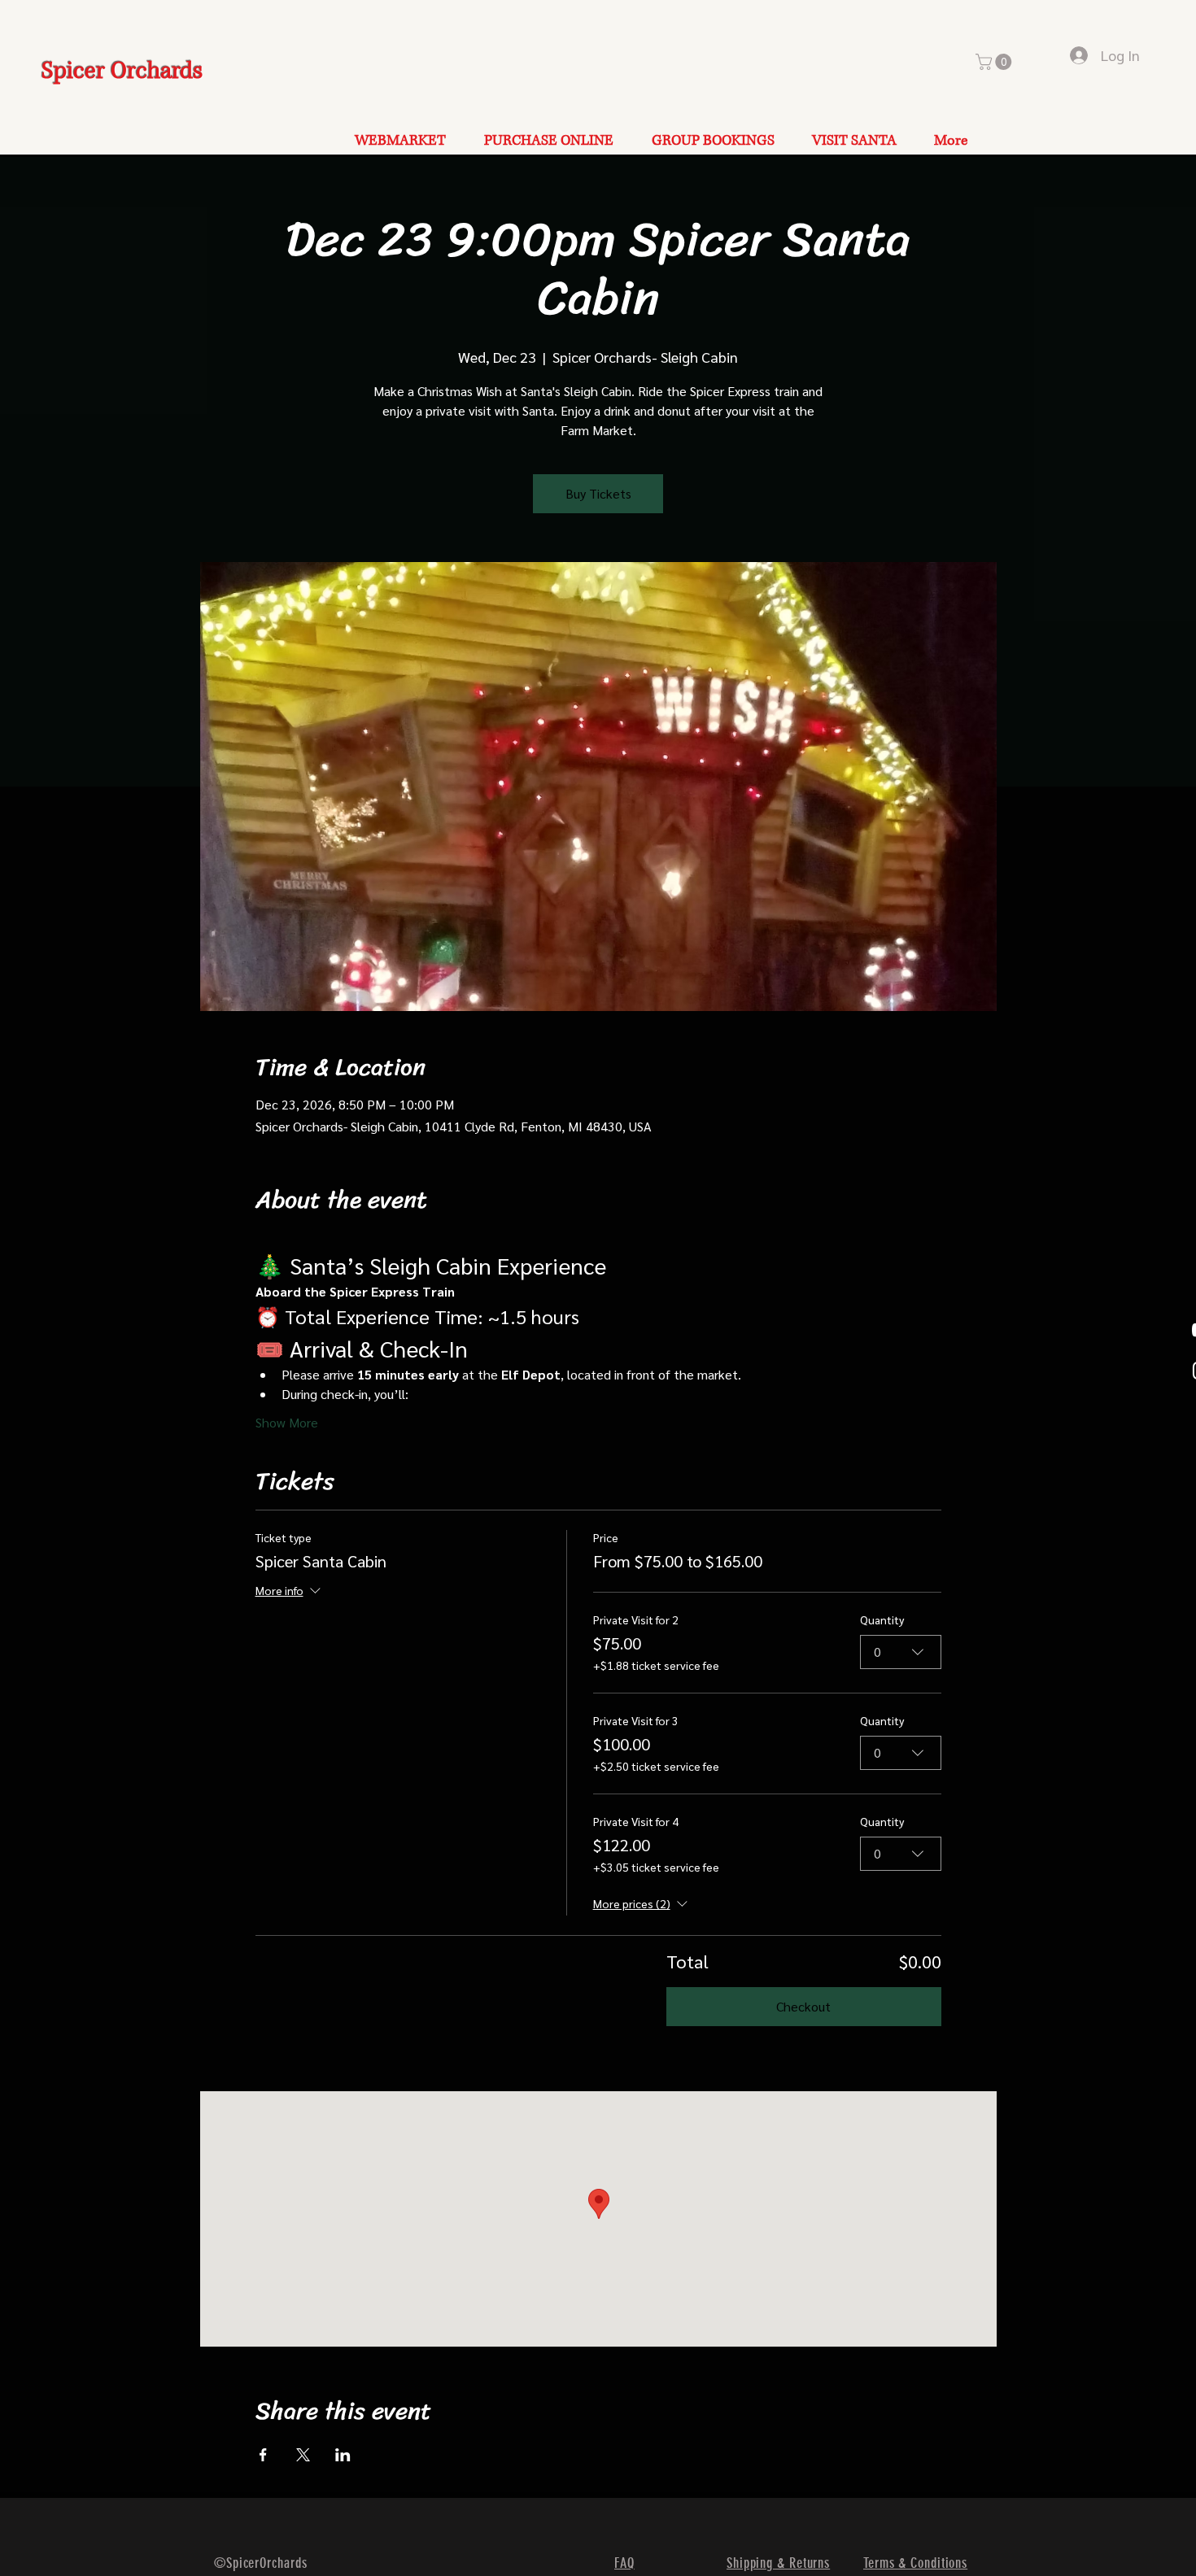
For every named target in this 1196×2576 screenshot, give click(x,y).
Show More (287, 1422)
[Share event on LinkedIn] (343, 2455)
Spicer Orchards (122, 71)
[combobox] (901, 1652)
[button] (995, 62)
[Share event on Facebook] (263, 2455)
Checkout (803, 2006)
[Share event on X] (303, 2455)
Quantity (882, 1619)
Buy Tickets (598, 493)
